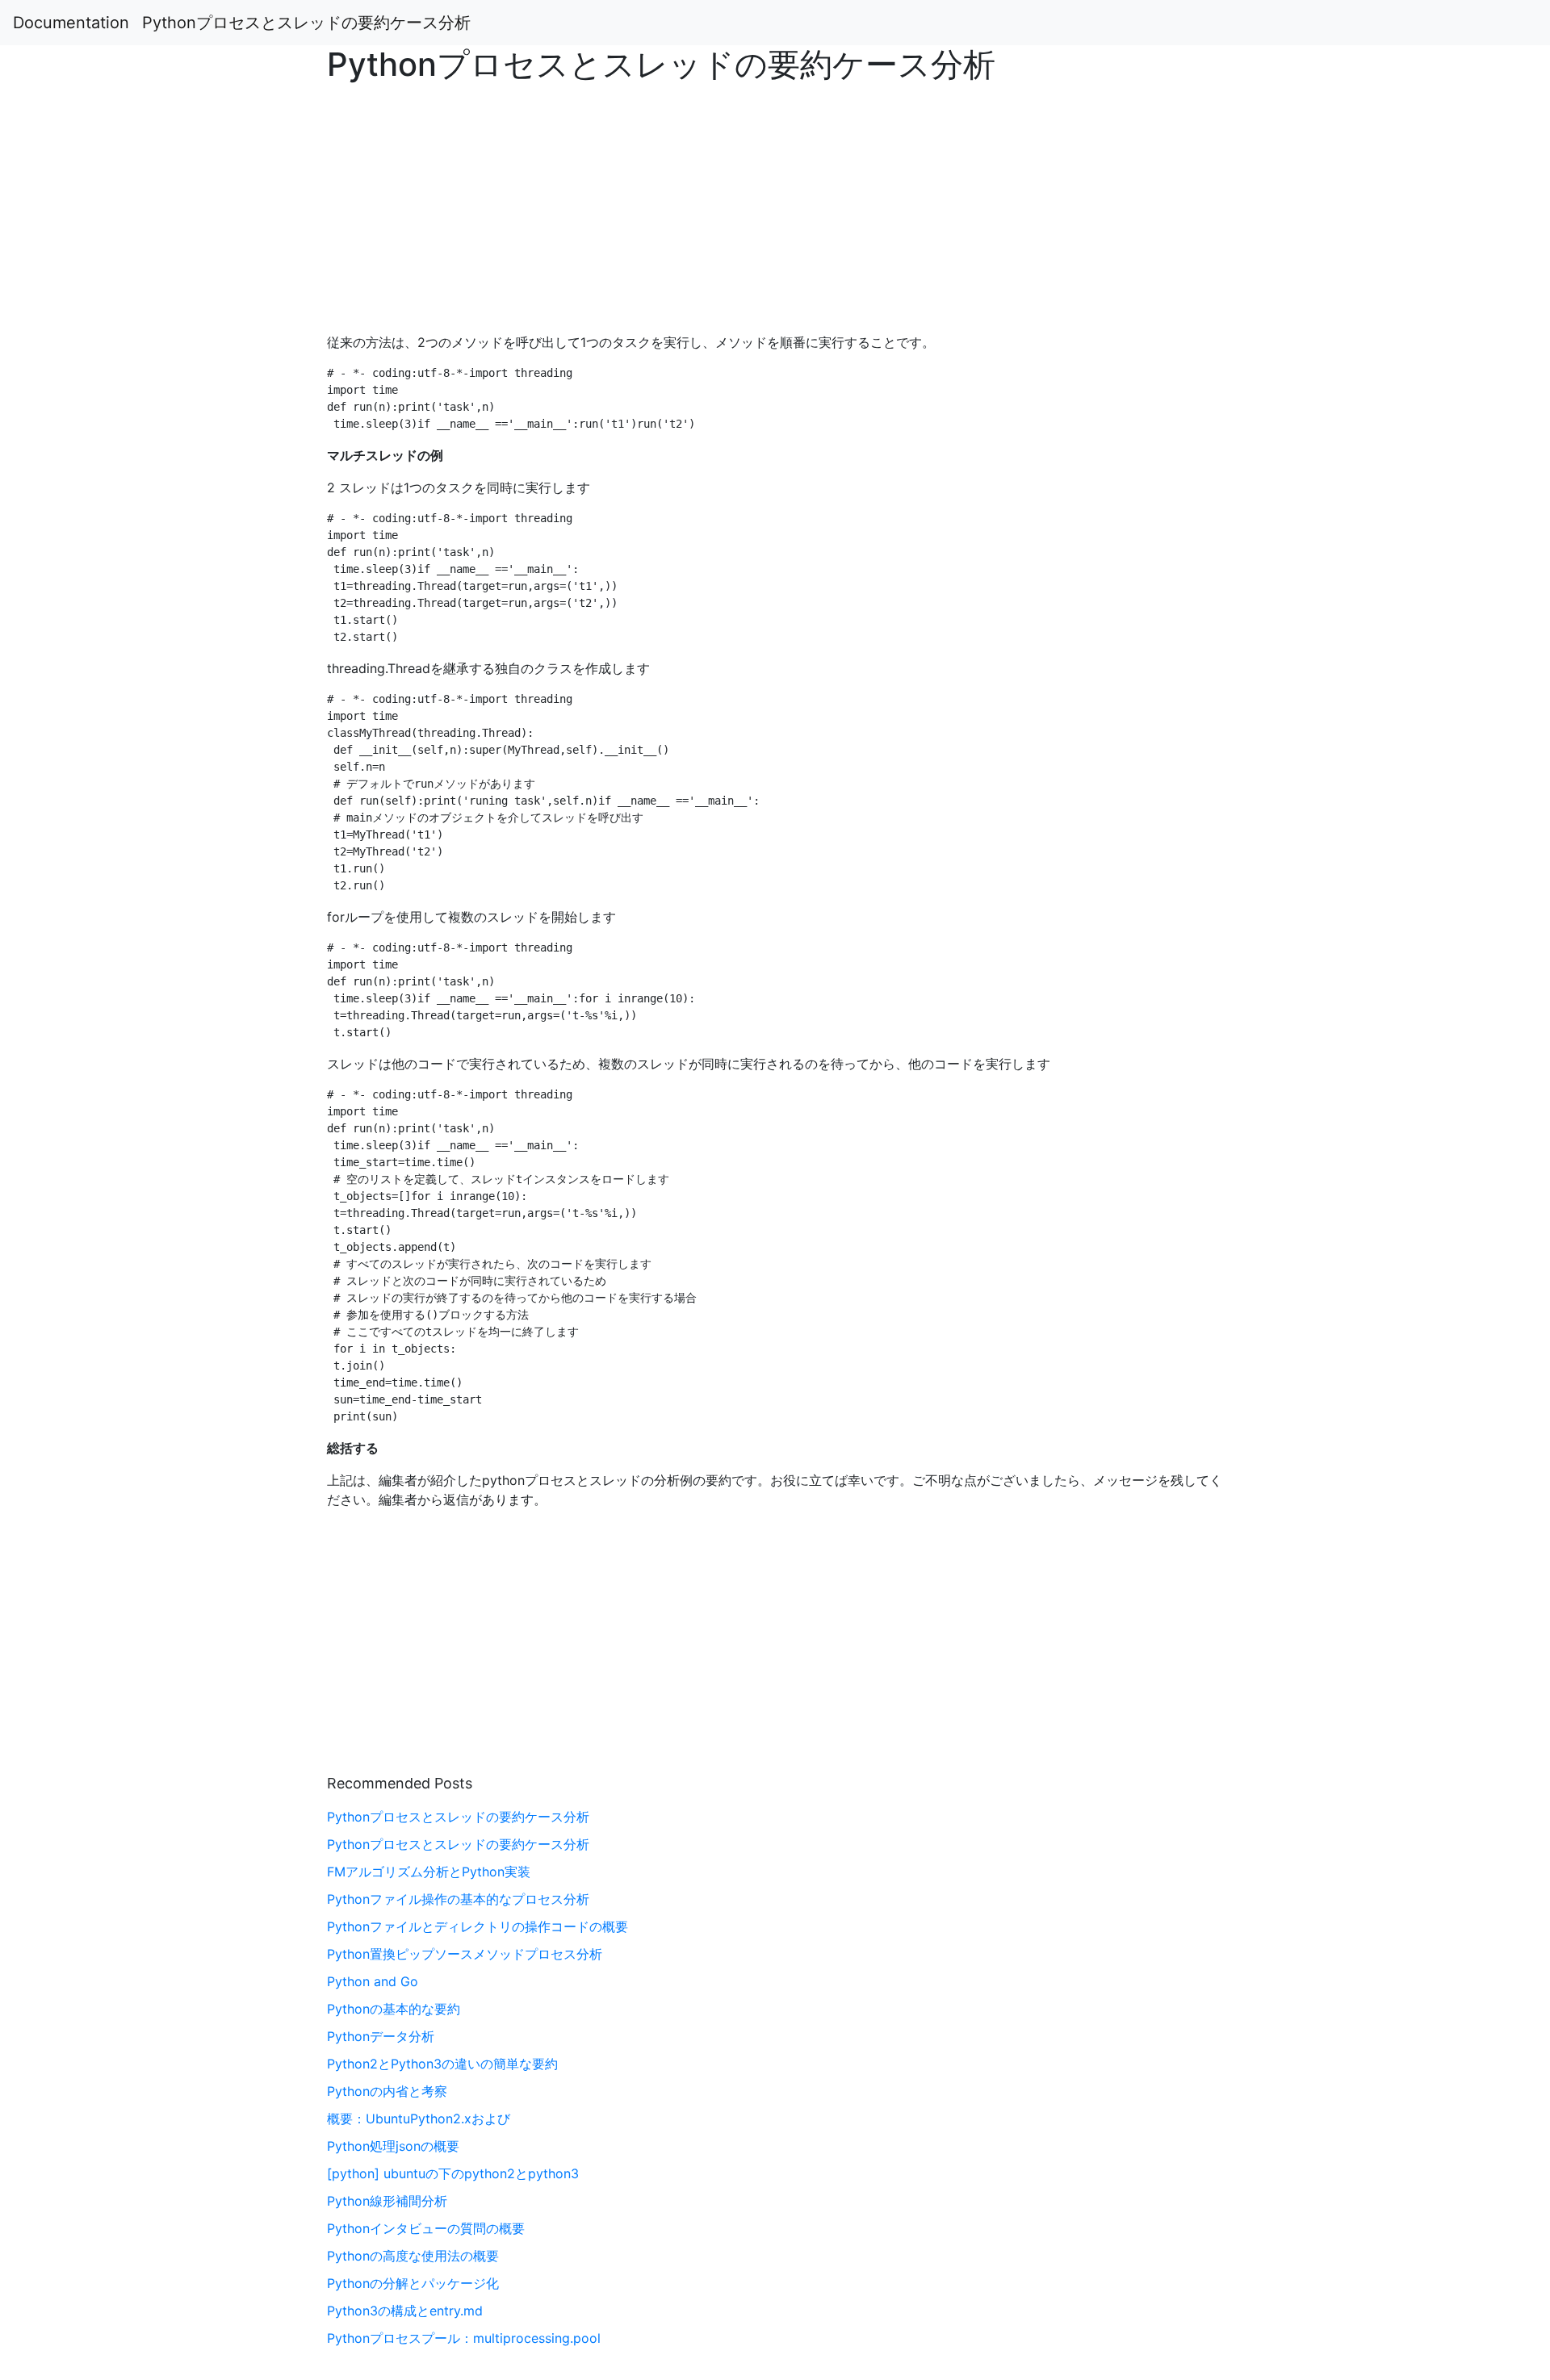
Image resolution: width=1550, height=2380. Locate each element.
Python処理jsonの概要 (393, 2146)
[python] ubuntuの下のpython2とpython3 (453, 2173)
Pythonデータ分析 (381, 2036)
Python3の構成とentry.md (405, 2311)
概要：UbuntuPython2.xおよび (419, 2119)
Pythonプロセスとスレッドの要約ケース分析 (306, 23)
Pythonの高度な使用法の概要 (413, 2256)
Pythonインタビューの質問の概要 (426, 2228)
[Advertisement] (1255, 589)
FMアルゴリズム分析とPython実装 (429, 1872)
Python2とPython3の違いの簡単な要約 (442, 2064)
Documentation (71, 23)
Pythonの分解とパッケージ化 (413, 2283)
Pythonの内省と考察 (387, 2091)
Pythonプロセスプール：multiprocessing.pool (464, 2338)
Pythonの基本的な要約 (394, 2009)
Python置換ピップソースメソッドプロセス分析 (465, 1954)
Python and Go (373, 1981)
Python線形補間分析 (387, 2201)
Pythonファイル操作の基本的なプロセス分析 (458, 1899)
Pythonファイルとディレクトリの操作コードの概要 (478, 1926)
